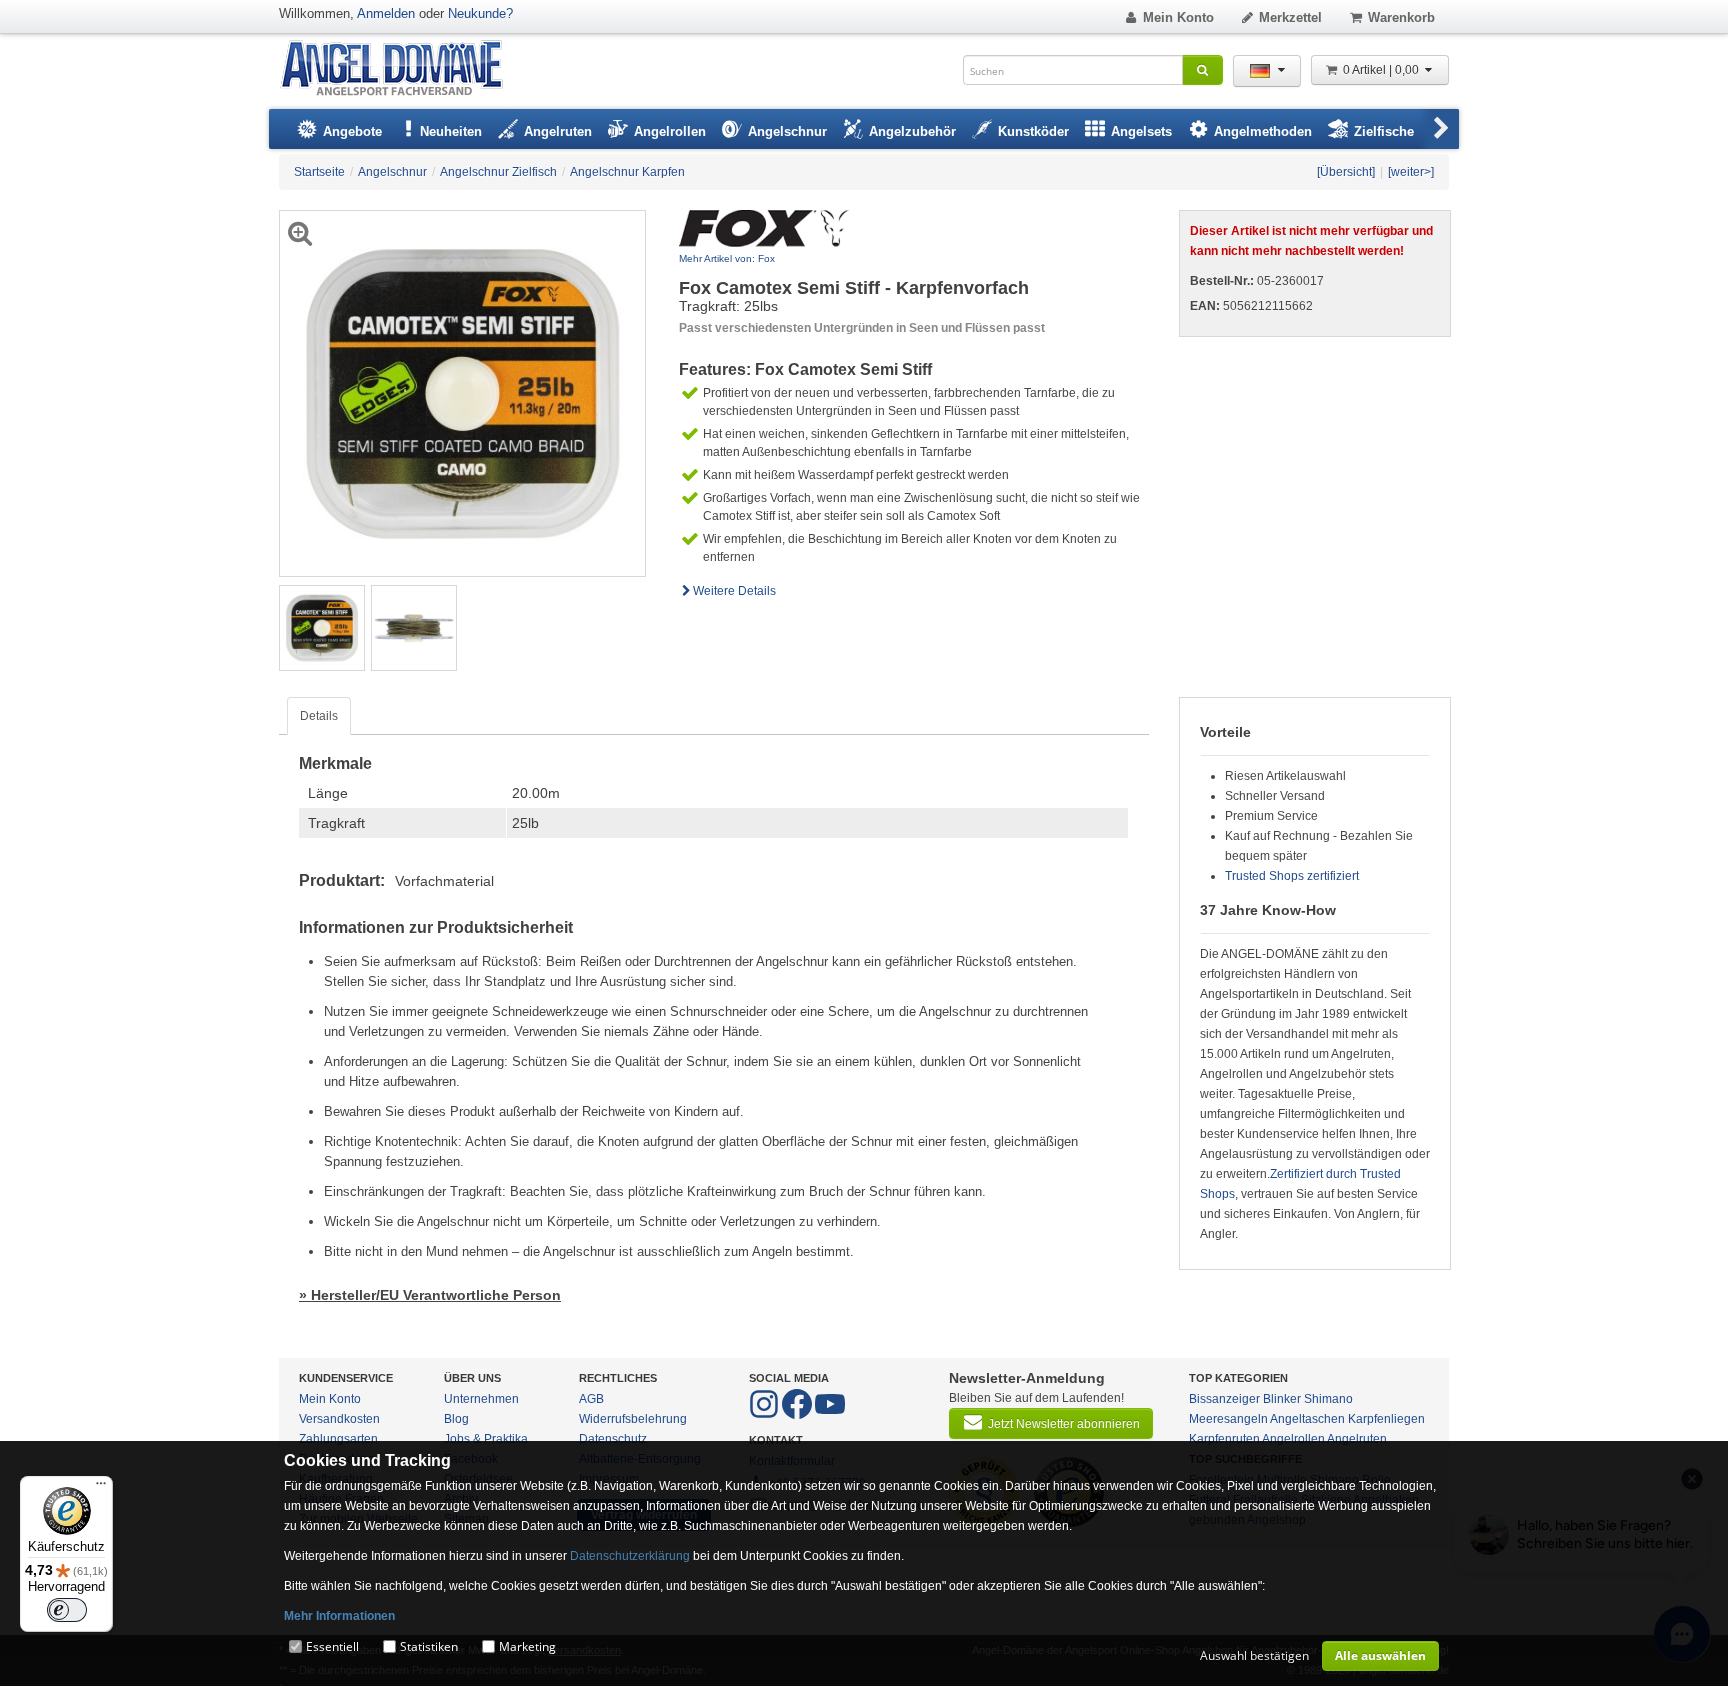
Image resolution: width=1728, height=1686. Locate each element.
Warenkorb (1401, 17)
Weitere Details (734, 591)
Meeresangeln (1228, 1419)
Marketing (527, 1646)
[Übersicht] (1346, 172)
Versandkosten (339, 1419)
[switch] (67, 1610)
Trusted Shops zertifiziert (1292, 876)
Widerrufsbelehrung (633, 1419)
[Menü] (101, 1488)
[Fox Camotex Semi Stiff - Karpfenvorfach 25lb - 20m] (322, 627)
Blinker (1282, 1399)
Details (319, 716)
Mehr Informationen (339, 1616)
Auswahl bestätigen (1254, 1655)
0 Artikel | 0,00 (1382, 70)
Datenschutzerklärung (630, 1556)
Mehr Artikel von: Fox (727, 258)
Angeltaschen (1307, 1419)
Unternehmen (481, 1399)
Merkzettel (1290, 17)
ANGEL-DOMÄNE (401, 69)
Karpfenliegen (1386, 1419)
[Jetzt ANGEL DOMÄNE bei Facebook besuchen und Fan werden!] (765, 1415)
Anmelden (386, 13)
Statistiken (429, 1646)
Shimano (1328, 1399)
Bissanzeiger (1224, 1399)
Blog (456, 1419)
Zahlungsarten (338, 1439)
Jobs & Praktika (486, 1439)
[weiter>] (1411, 172)
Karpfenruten (1224, 1439)
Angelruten (1357, 1439)
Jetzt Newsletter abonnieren (1064, 1424)
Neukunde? (480, 13)
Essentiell (332, 1646)
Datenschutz (613, 1439)
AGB (591, 1399)
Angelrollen (1293, 1439)
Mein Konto (1178, 17)
